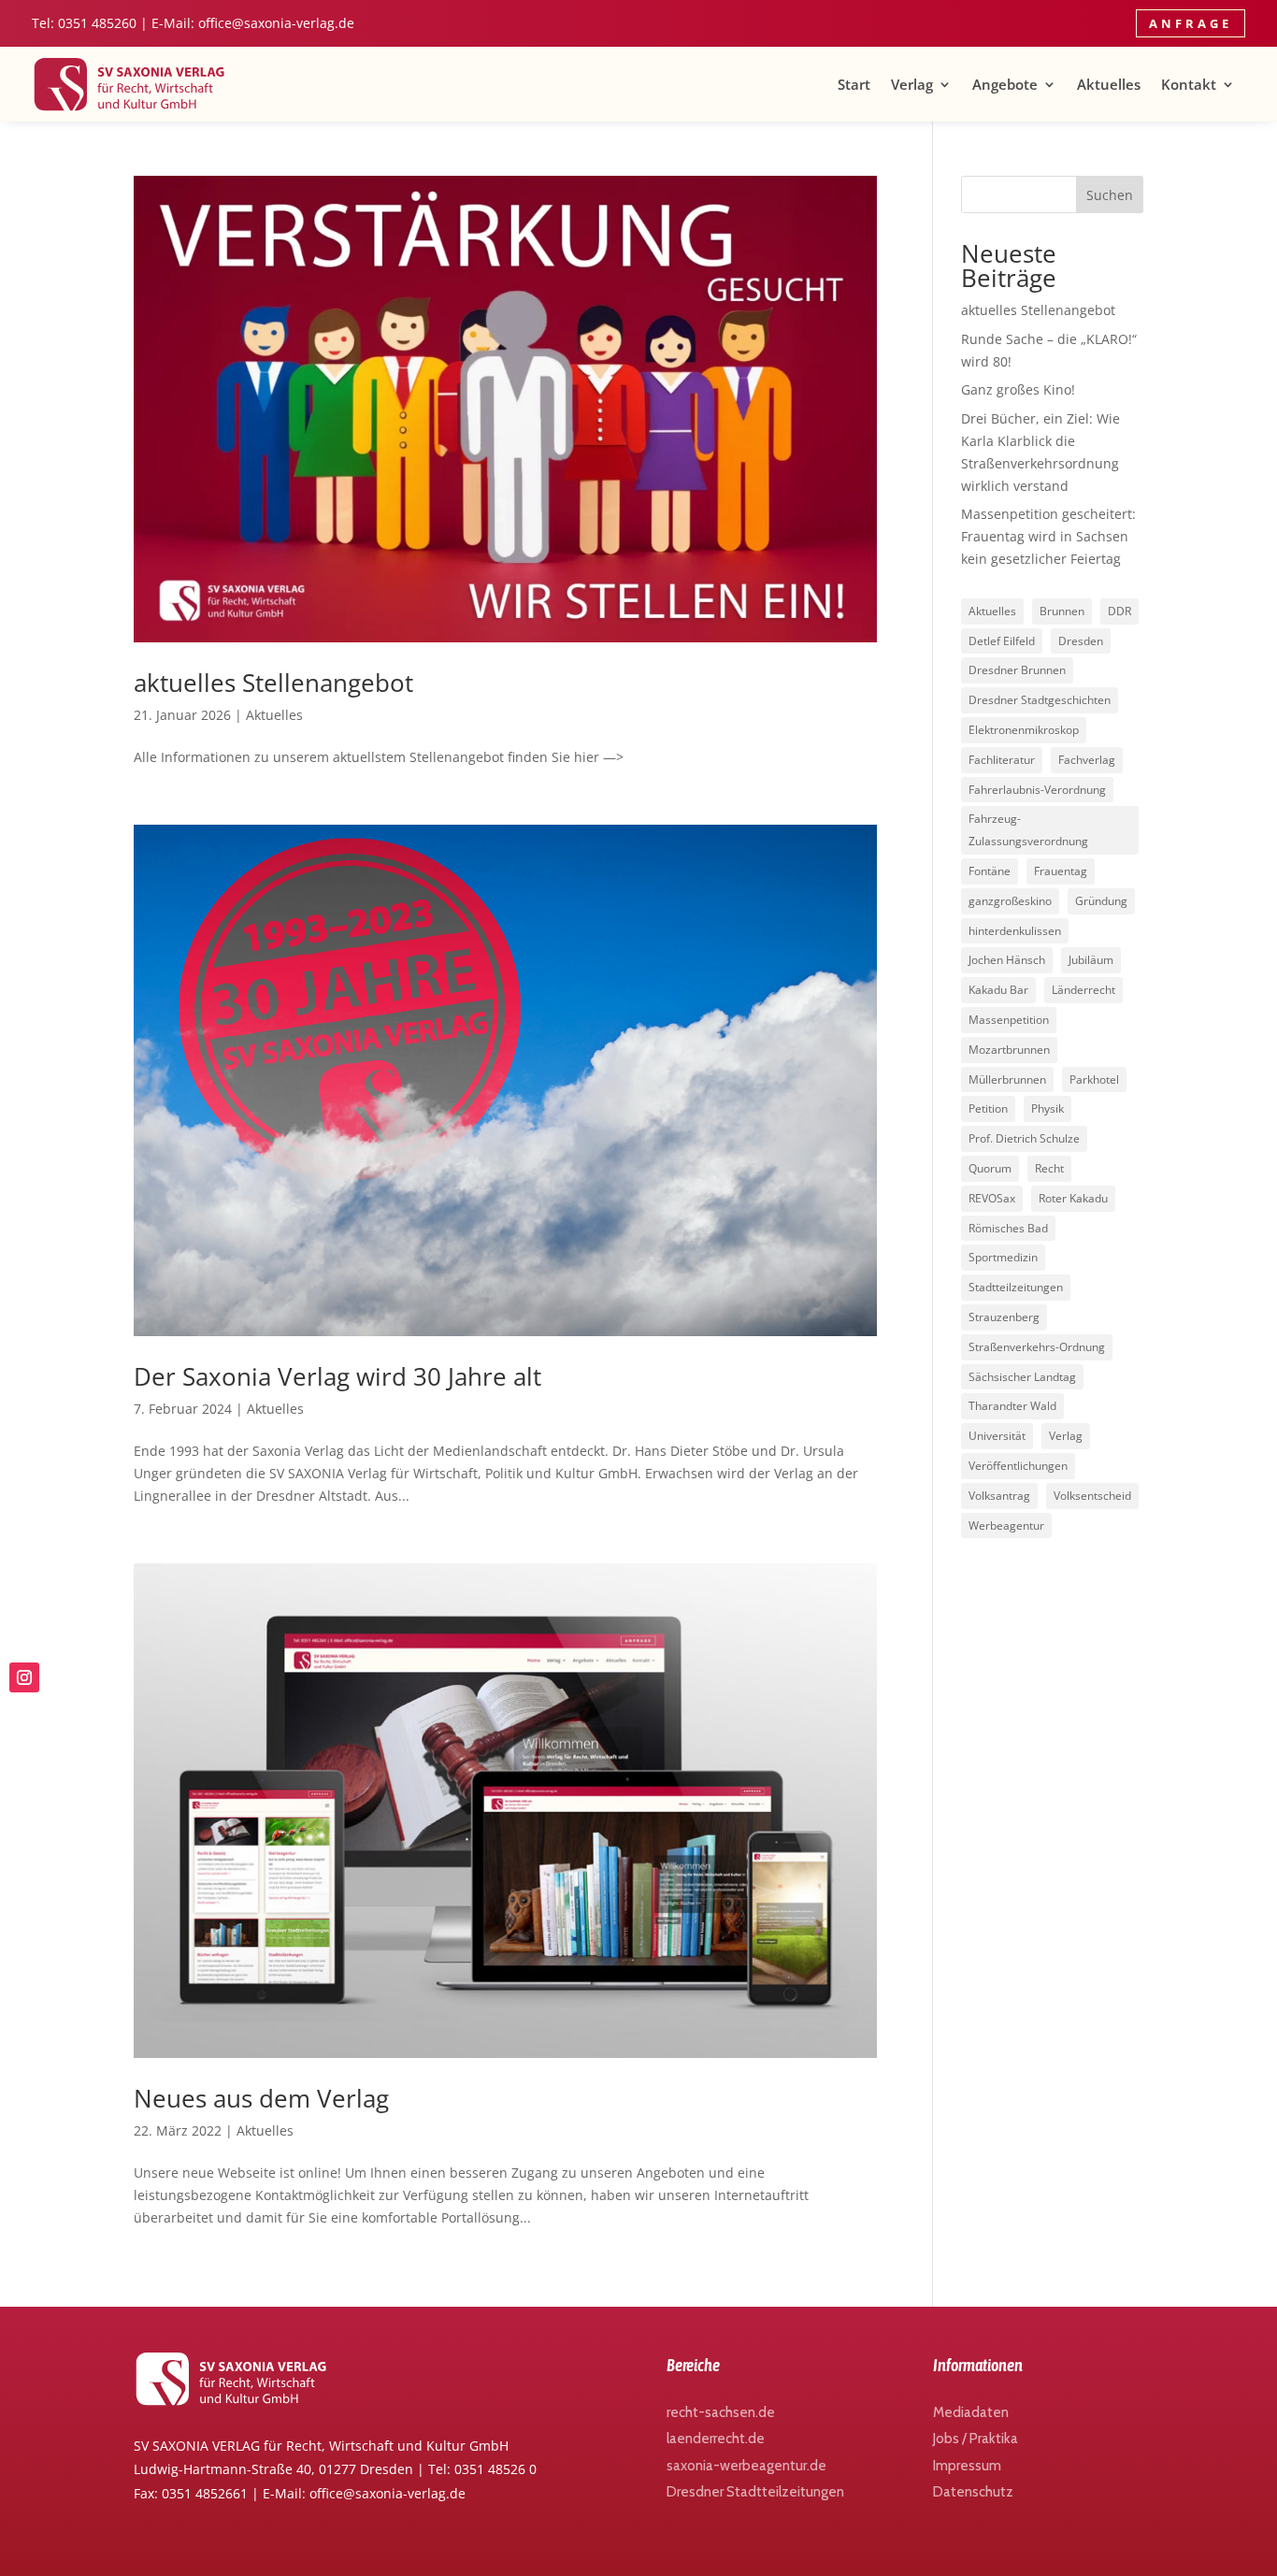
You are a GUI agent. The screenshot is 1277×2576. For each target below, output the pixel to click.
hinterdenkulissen (1015, 931)
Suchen (1110, 195)
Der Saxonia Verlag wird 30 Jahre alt (337, 1376)
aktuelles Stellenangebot (273, 683)
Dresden (1081, 641)
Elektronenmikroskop (1024, 730)
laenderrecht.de (716, 2439)
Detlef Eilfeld (1002, 641)
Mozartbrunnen (1009, 1050)
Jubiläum (1091, 960)
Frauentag (1061, 871)
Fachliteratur (1002, 760)
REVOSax (992, 1198)
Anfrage (1191, 23)
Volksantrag (999, 1496)
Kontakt (1189, 84)
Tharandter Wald (1012, 1406)
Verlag (912, 84)
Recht (1049, 1168)
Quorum (990, 1168)
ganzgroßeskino (1010, 901)
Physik (1047, 1108)
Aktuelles (1109, 84)
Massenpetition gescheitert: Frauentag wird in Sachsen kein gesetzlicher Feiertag (1048, 536)
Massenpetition (1009, 1020)
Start (854, 84)
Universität (997, 1436)
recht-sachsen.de (721, 2412)
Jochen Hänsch (1007, 960)
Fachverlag (1087, 760)
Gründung (1101, 901)
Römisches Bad (1008, 1228)
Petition (988, 1108)
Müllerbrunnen (1007, 1079)
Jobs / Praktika (976, 2439)
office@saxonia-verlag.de (276, 23)
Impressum (967, 2466)
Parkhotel (1094, 1079)
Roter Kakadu (1073, 1198)
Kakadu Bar (998, 990)
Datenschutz (973, 2492)
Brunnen (1062, 611)
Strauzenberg (1004, 1317)
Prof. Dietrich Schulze (1024, 1138)
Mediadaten (971, 2412)
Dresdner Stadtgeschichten (1040, 700)
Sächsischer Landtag (1022, 1377)
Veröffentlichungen (1018, 1466)
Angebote (1005, 84)
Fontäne (990, 871)
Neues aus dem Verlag (261, 2098)
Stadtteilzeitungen (1016, 1287)
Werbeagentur (1006, 1525)
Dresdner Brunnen (1017, 670)
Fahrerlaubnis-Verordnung (1037, 790)
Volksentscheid (1092, 1496)
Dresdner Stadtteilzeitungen (755, 2492)
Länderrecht (1083, 990)
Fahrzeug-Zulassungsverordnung (1028, 830)
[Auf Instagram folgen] (24, 1677)
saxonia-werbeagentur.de (746, 2466)
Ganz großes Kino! (1018, 389)
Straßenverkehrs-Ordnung (1037, 1347)
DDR (1119, 611)
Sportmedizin (1003, 1257)
